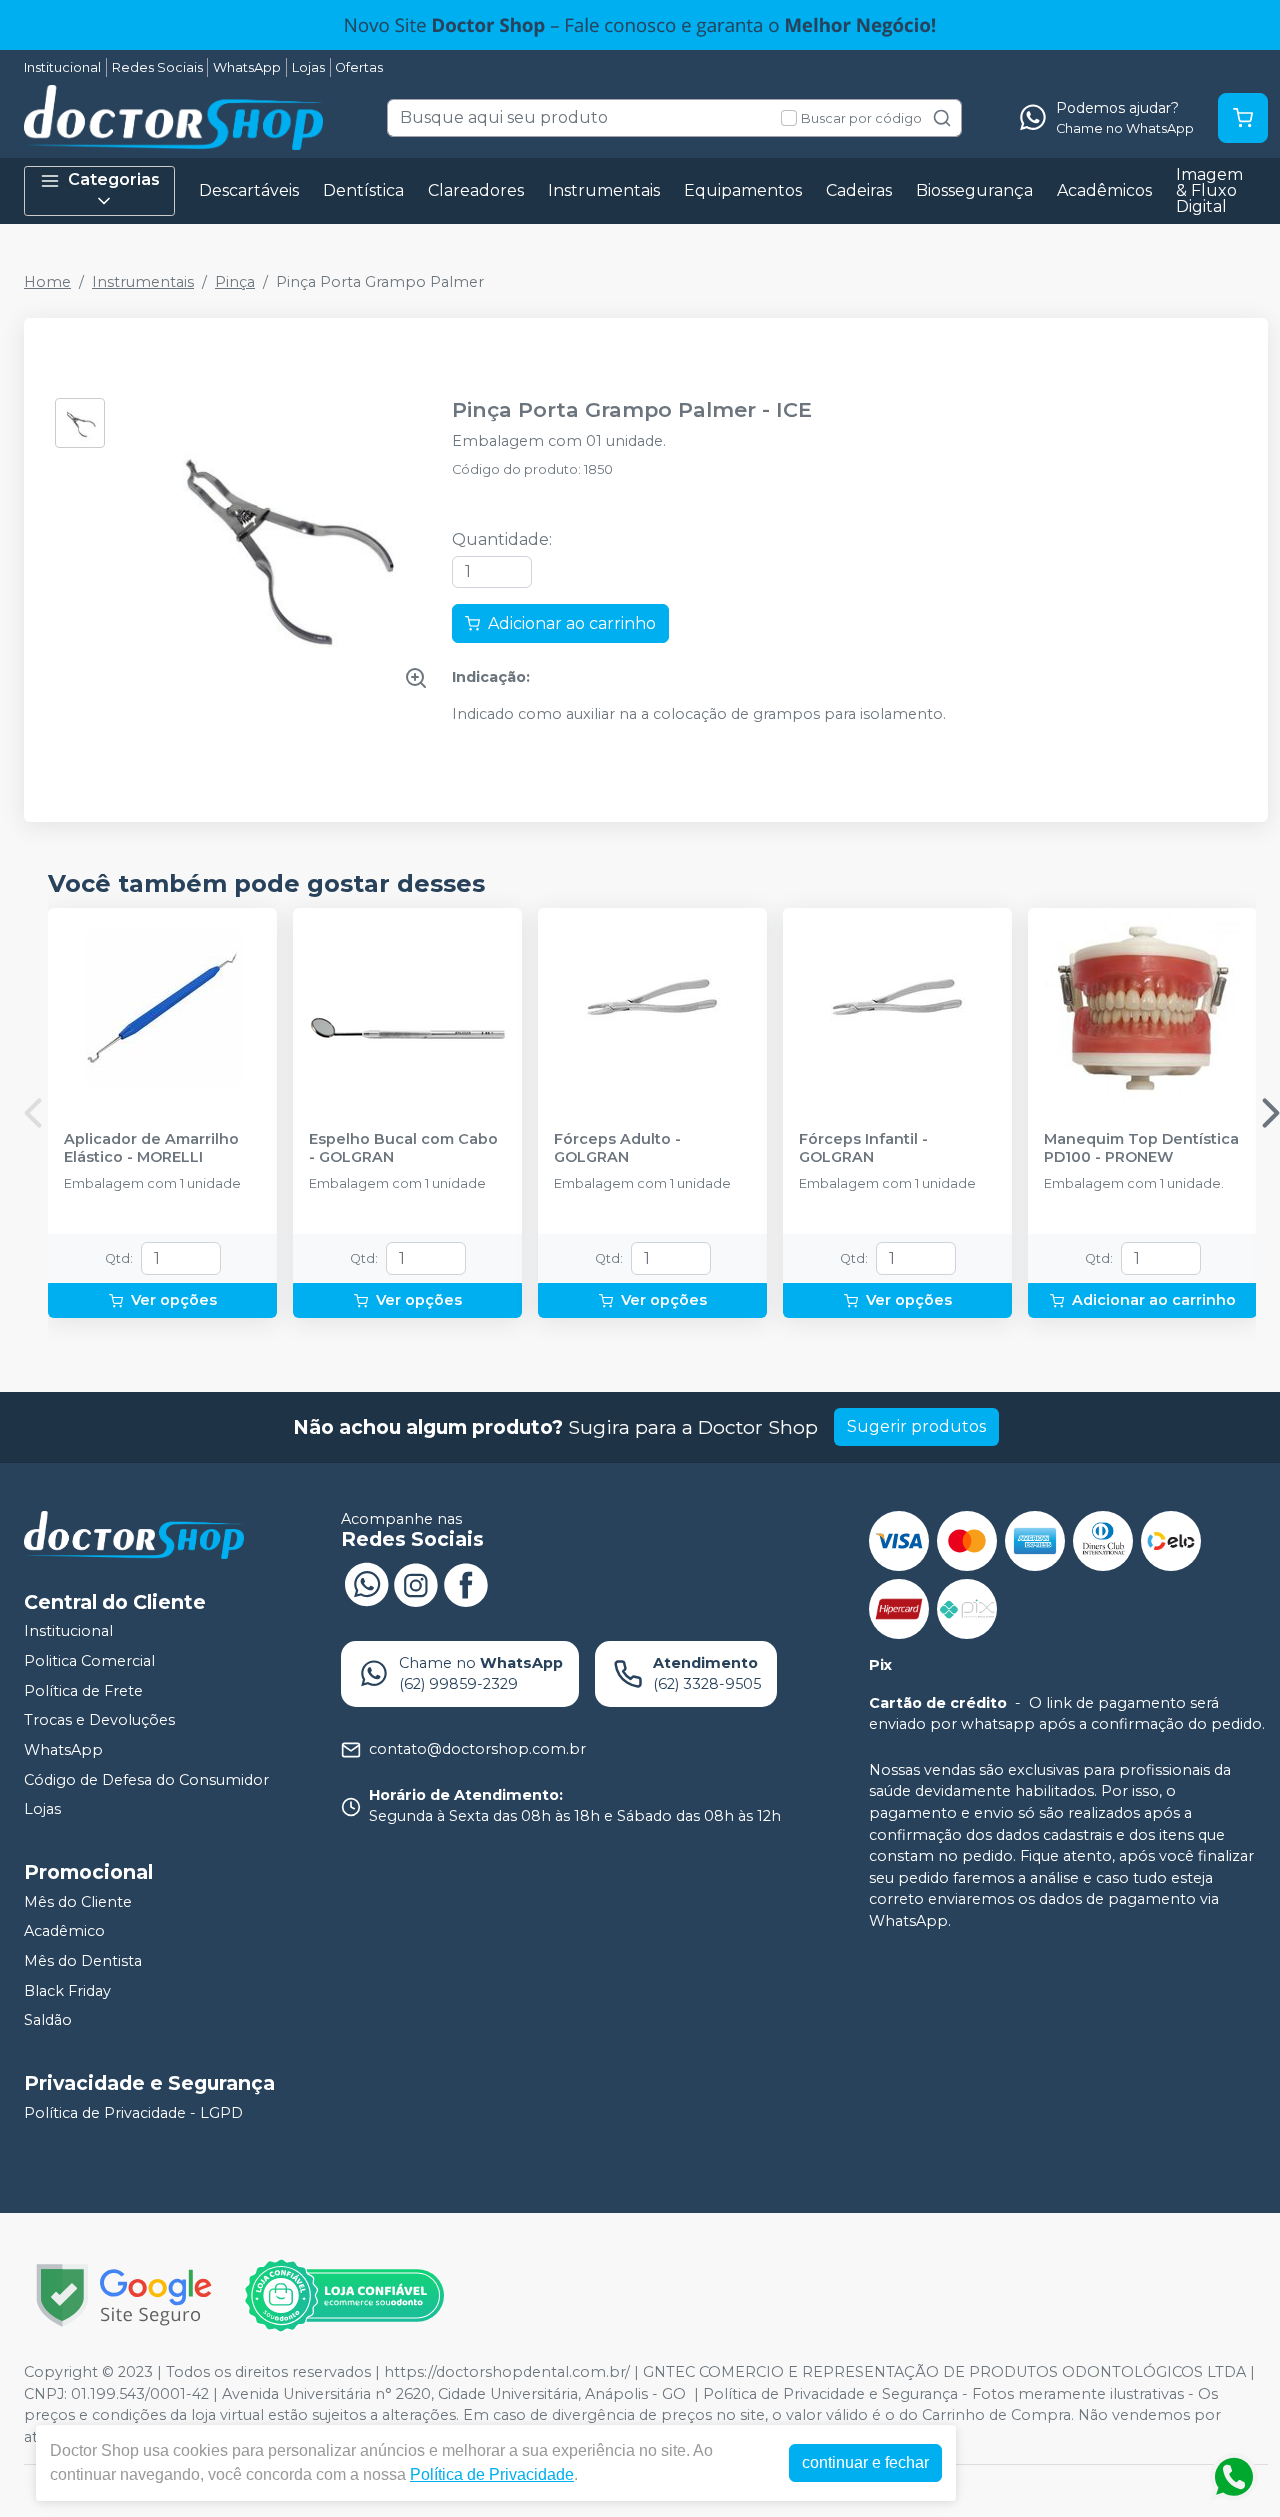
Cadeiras (859, 190)
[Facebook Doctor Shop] (466, 1583)
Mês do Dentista (83, 1961)
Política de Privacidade (492, 2474)
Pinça (235, 282)
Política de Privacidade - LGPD (133, 2113)
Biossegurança (974, 190)
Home (47, 282)
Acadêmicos (1104, 190)
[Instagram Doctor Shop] (416, 1583)
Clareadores (476, 190)
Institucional (62, 67)
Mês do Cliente (78, 1902)
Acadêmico (64, 1932)
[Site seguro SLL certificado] (124, 2295)
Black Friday (67, 1991)
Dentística (363, 190)
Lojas (308, 67)
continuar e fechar (865, 2462)
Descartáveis (249, 190)
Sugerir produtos (916, 1426)
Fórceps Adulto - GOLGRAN (617, 1148)
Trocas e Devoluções (99, 1720)
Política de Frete (83, 1691)
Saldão (48, 2020)
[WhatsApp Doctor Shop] (366, 1583)
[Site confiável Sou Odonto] (344, 2296)
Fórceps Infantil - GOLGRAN (863, 1148)
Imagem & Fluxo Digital (1209, 190)
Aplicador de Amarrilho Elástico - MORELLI (151, 1148)
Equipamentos (743, 190)
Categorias (114, 179)
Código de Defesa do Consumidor (146, 1780)
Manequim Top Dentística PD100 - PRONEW (1141, 1148)
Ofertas (359, 67)
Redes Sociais (157, 67)
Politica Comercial (89, 1661)
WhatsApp (247, 67)
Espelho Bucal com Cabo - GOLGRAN (403, 1148)
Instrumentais (604, 190)
